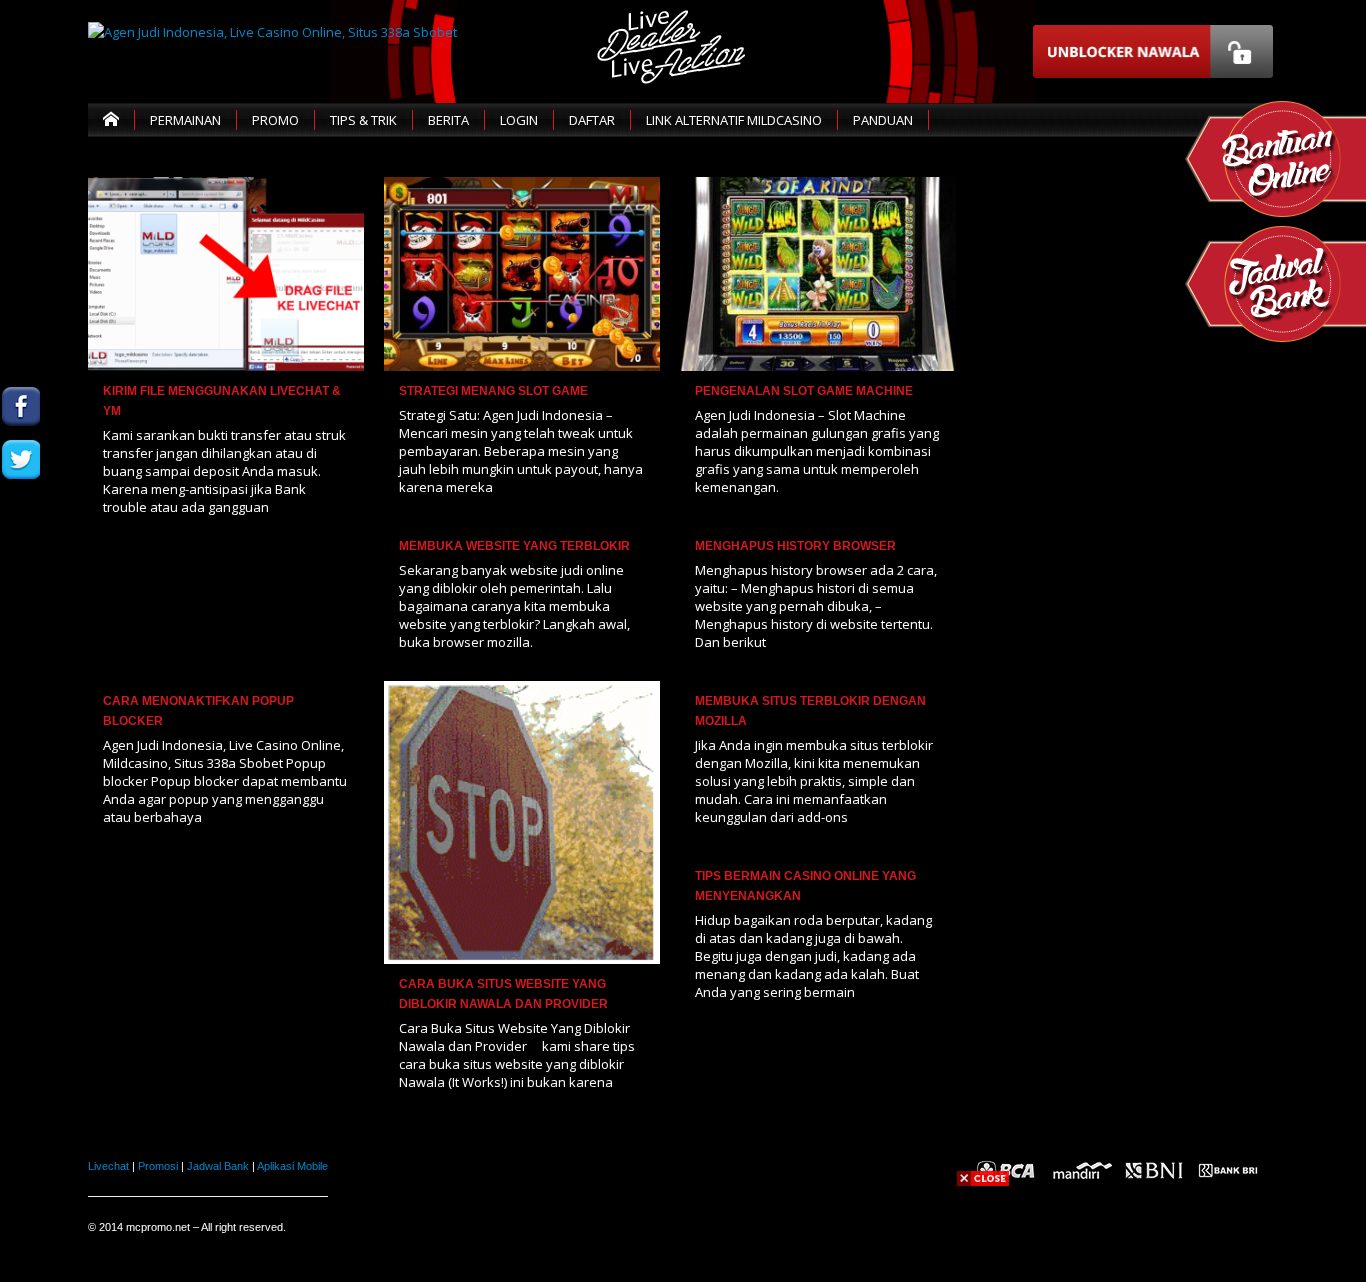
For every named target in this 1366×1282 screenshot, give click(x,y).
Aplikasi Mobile (292, 1166)
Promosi (158, 1166)
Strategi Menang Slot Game (493, 391)
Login (519, 120)
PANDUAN (883, 120)
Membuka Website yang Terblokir (514, 546)
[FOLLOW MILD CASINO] (21, 459)
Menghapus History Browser (795, 546)
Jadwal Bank (218, 1166)
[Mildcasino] (21, 565)
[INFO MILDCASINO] (21, 618)
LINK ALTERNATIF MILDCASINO (734, 120)
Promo (275, 120)
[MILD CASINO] (21, 406)
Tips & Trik (363, 120)
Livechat (108, 1166)
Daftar (592, 120)
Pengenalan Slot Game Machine (804, 391)
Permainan (185, 120)
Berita (448, 120)
